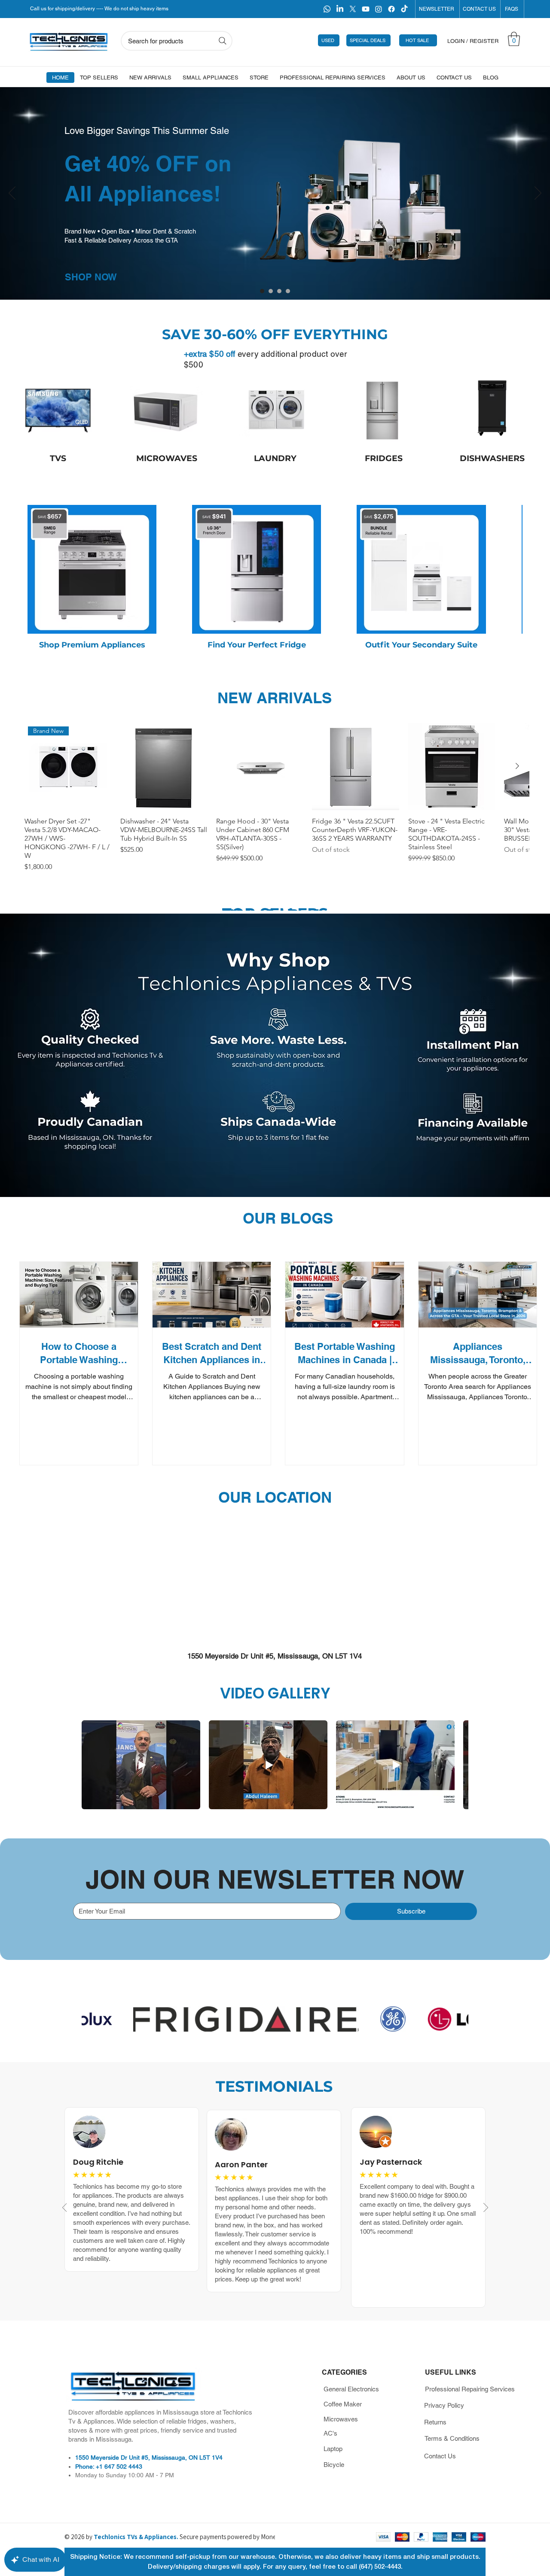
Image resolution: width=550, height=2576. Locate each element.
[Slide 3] (288, 291)
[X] (353, 9)
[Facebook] (391, 9)
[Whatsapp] (327, 9)
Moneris (272, 2537)
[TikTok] (404, 9)
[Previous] (12, 194)
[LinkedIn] (340, 9)
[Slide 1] (271, 291)
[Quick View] (164, 767)
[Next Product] (517, 766)
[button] (514, 39)
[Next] (538, 194)
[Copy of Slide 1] (262, 291)
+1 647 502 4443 (119, 2467)
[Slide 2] (279, 291)
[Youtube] (366, 9)
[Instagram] (379, 9)
